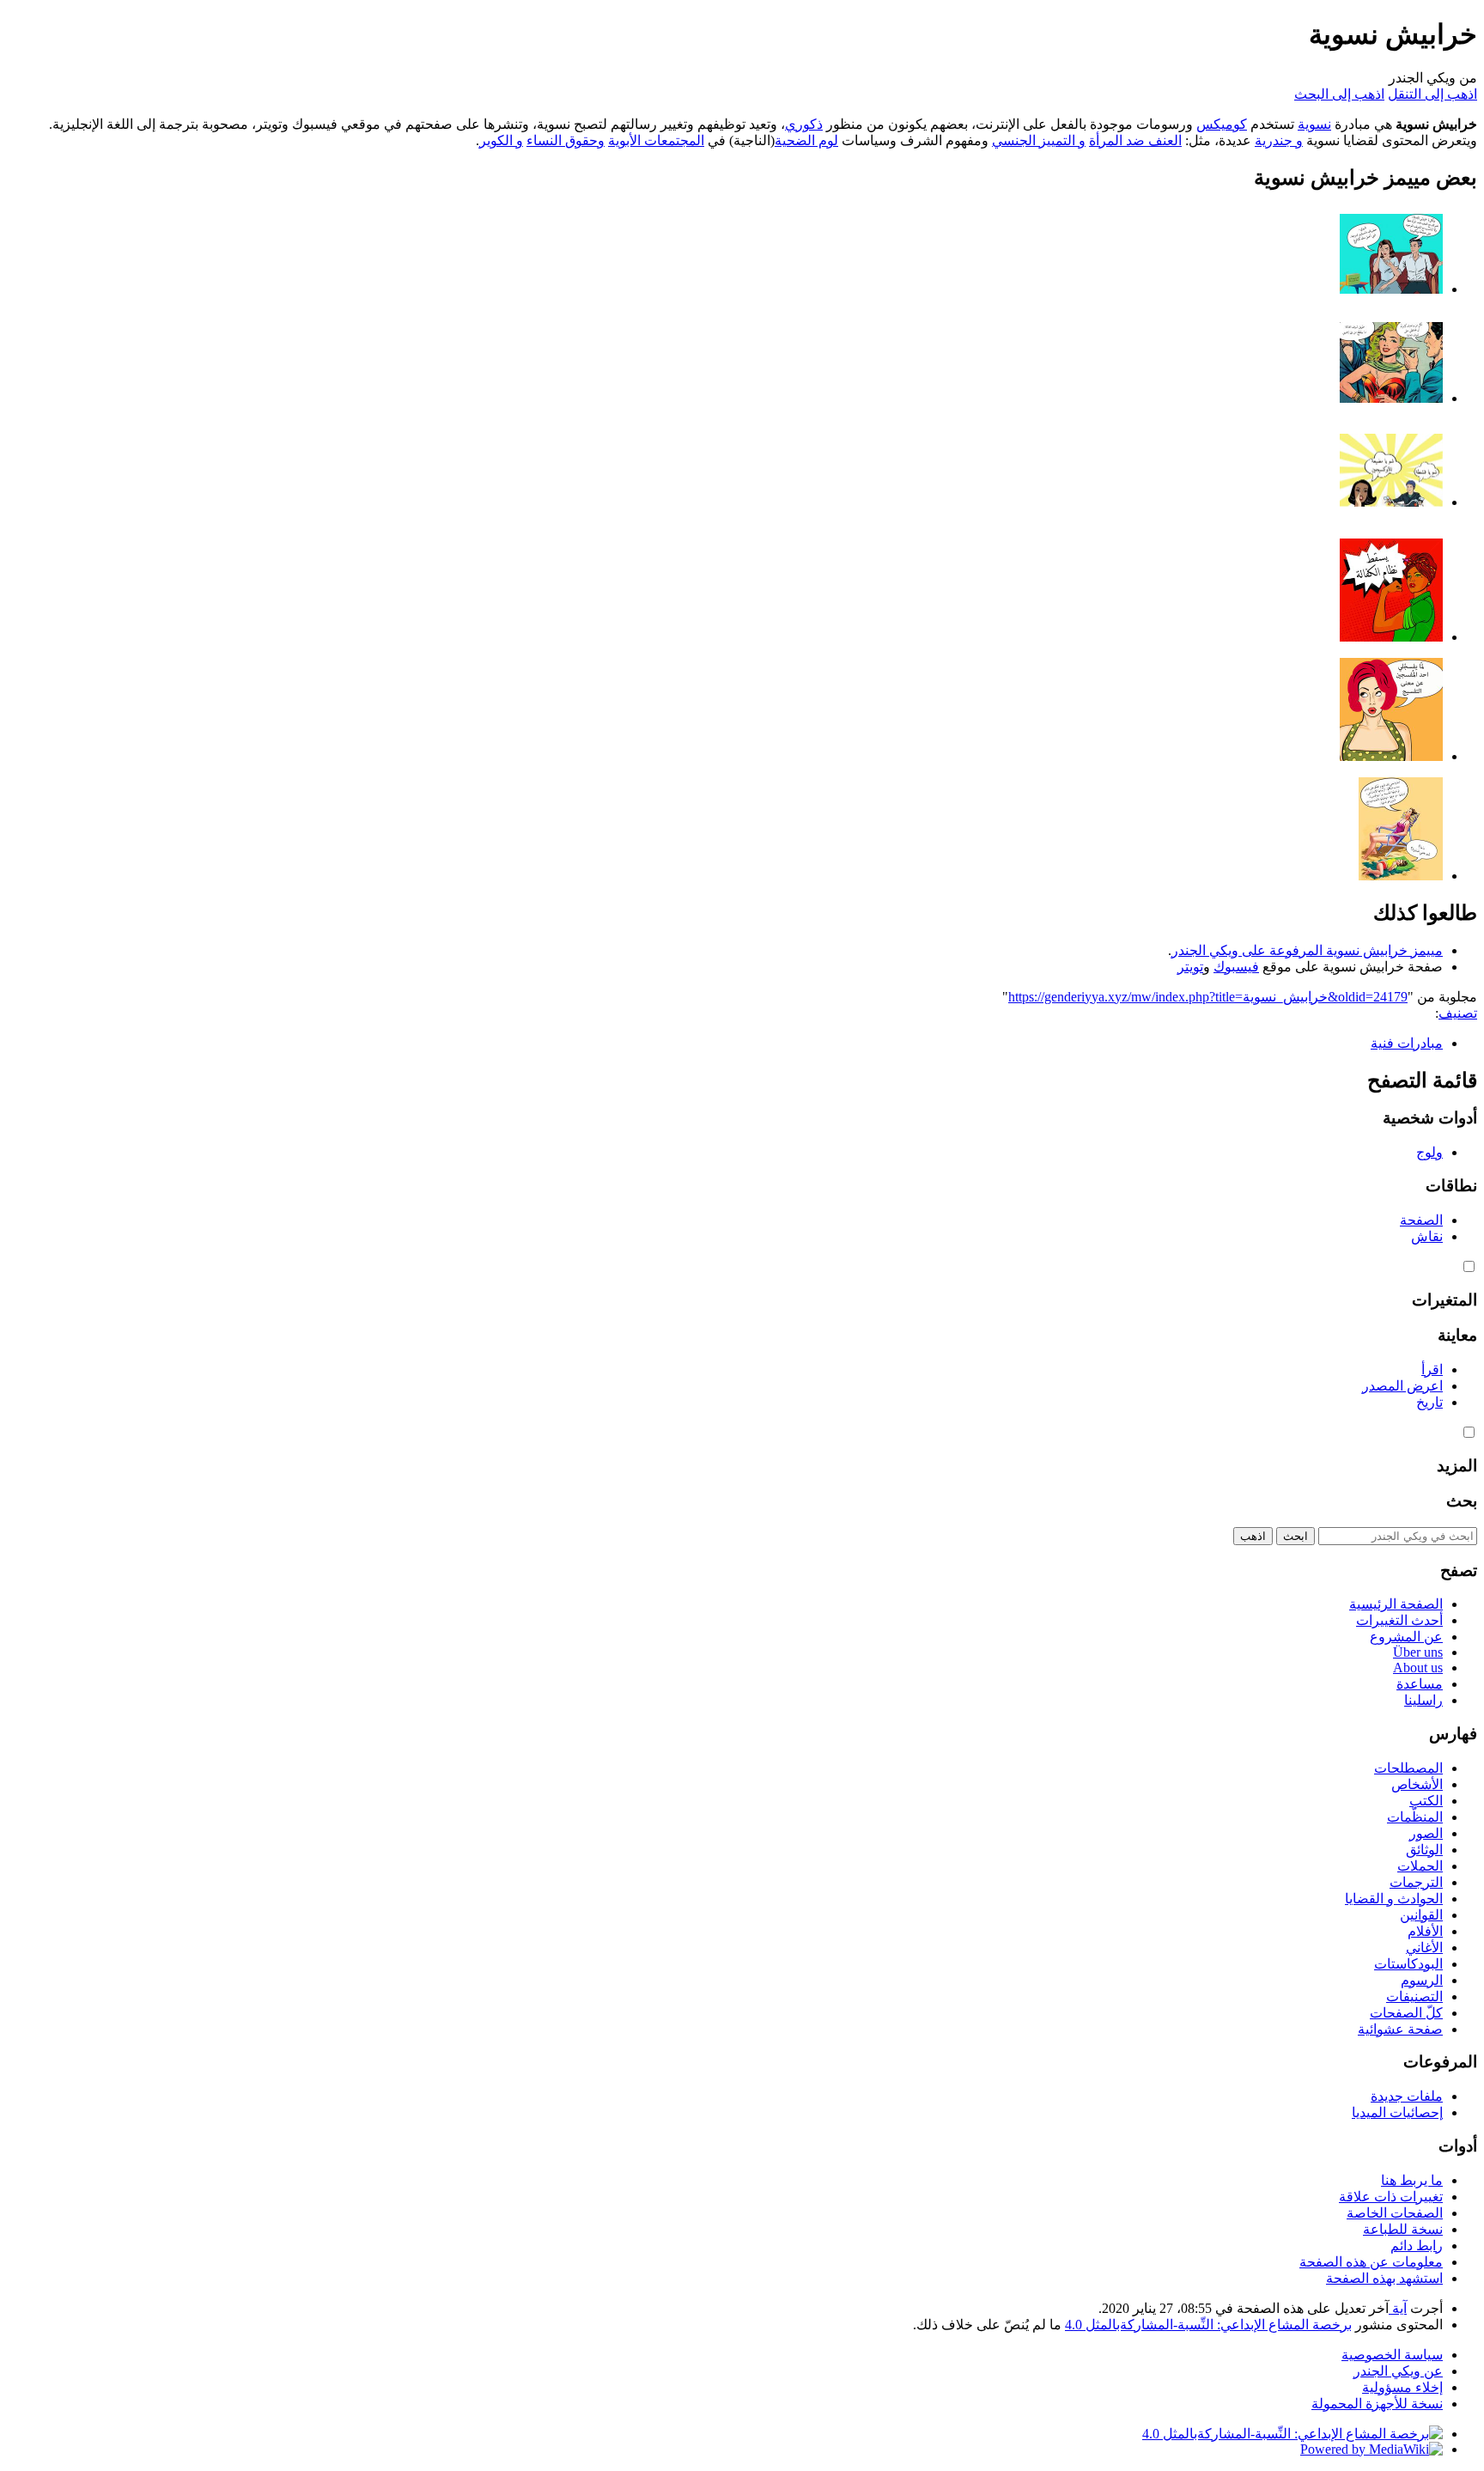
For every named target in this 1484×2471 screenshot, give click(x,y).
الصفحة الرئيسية (1396, 1604)
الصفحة (1421, 1220)
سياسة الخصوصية (1392, 2355)
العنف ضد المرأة (1135, 140)
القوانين (1421, 1915)
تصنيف (1458, 1013)
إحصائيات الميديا (1397, 2112)
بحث (1462, 1501)
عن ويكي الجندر (1398, 2371)
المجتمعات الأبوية (656, 140)
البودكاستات (1408, 1964)
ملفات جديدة (1407, 2096)
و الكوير (501, 140)
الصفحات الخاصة (1395, 2213)
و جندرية (1279, 140)
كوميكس (1222, 124)
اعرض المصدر (1402, 1386)
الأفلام (1425, 1931)
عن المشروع (1406, 1637)
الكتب (1426, 1801)
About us (1418, 1668)
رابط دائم (1417, 2246)
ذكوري (804, 124)
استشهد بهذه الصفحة (1384, 2278)
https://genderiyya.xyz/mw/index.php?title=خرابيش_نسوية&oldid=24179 (1208, 997)
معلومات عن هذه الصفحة (1371, 2262)
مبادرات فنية (1407, 1043)
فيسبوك (1236, 967)
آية (1398, 2308)
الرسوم (1422, 1980)
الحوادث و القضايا (1394, 1899)
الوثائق (1424, 1850)
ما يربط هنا (1412, 2180)
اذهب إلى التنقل (1432, 94)
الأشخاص (1417, 1784)
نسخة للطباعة (1403, 2229)
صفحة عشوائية (1400, 2029)
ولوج (1429, 1152)
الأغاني (1424, 1948)
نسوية (1314, 124)
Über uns (1418, 1652)
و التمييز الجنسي (1039, 140)
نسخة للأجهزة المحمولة (1377, 2404)
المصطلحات (1408, 1768)
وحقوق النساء (566, 140)
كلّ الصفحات (1406, 2013)
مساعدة (1420, 1684)
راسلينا (1423, 1700)
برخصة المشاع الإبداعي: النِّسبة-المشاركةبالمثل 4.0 (1208, 2325)
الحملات (1420, 1866)
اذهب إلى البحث (1339, 94)
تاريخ (1429, 1402)
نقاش (1427, 1236)
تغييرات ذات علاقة (1391, 2197)
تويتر (1190, 967)
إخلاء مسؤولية (1402, 2387)
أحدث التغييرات (1399, 1620)
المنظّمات (1415, 1817)
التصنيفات (1414, 1996)
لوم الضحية (806, 140)
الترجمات (1416, 1882)
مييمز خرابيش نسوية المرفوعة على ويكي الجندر (1307, 950)
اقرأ (1432, 1369)
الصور (1426, 1833)
